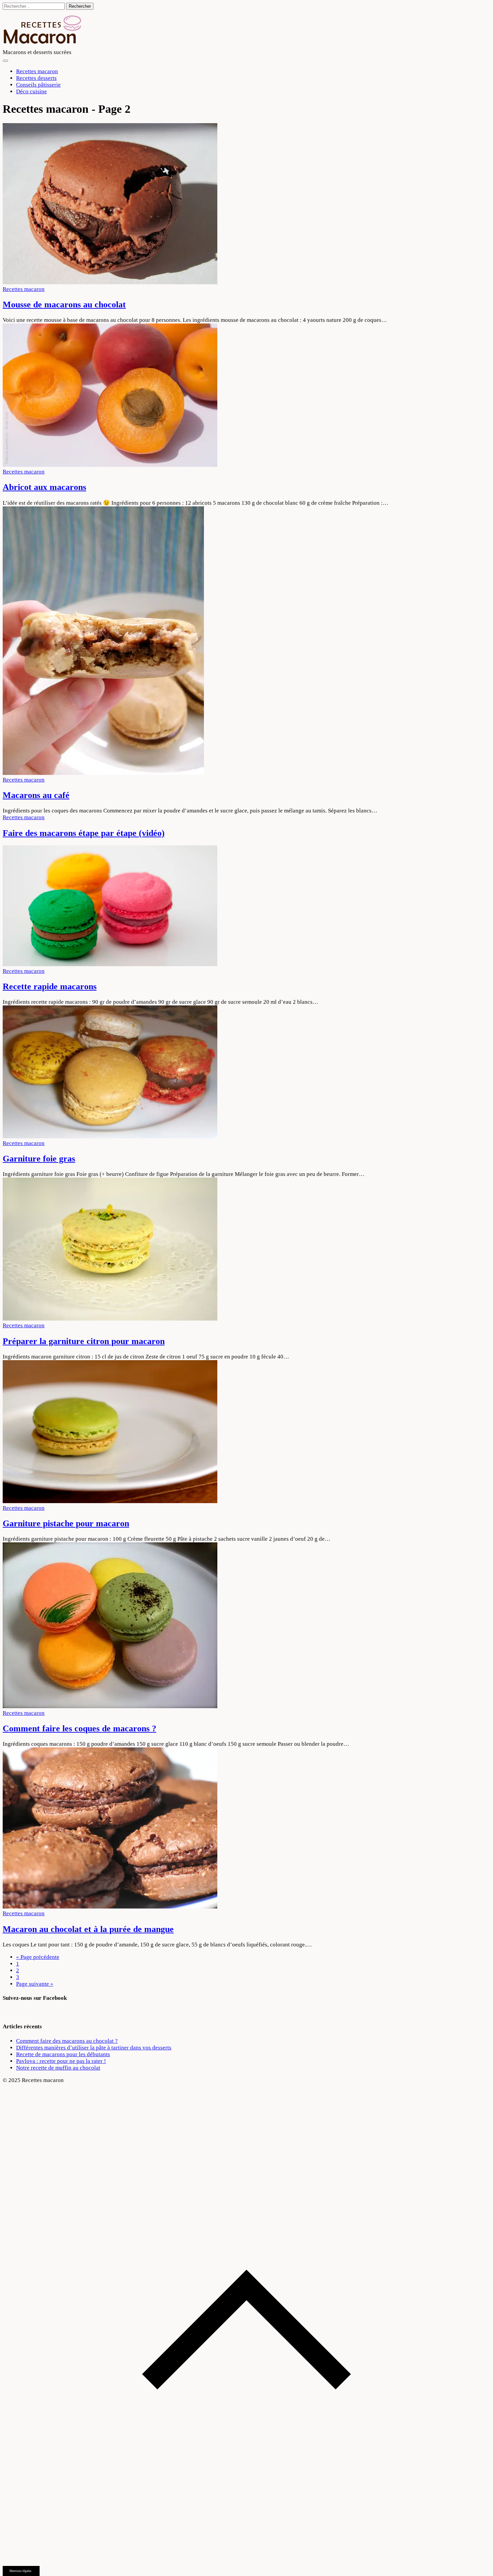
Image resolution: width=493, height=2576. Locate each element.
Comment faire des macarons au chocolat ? (67, 2041)
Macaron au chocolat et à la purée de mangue (88, 1929)
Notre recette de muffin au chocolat (58, 2068)
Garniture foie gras (39, 1159)
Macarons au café (36, 795)
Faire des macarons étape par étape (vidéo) (84, 833)
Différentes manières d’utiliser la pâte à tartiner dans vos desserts (94, 2048)
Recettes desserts (36, 78)
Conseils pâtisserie (38, 85)
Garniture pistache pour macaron (66, 1523)
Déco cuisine (32, 91)
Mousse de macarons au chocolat (64, 305)
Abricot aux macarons (44, 487)
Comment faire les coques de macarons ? (79, 1728)
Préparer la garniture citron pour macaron (84, 1341)
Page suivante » (35, 1984)
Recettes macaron (37, 71)
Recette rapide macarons (50, 986)
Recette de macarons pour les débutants (63, 2054)
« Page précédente (38, 1957)
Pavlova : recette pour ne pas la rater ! (61, 2061)
